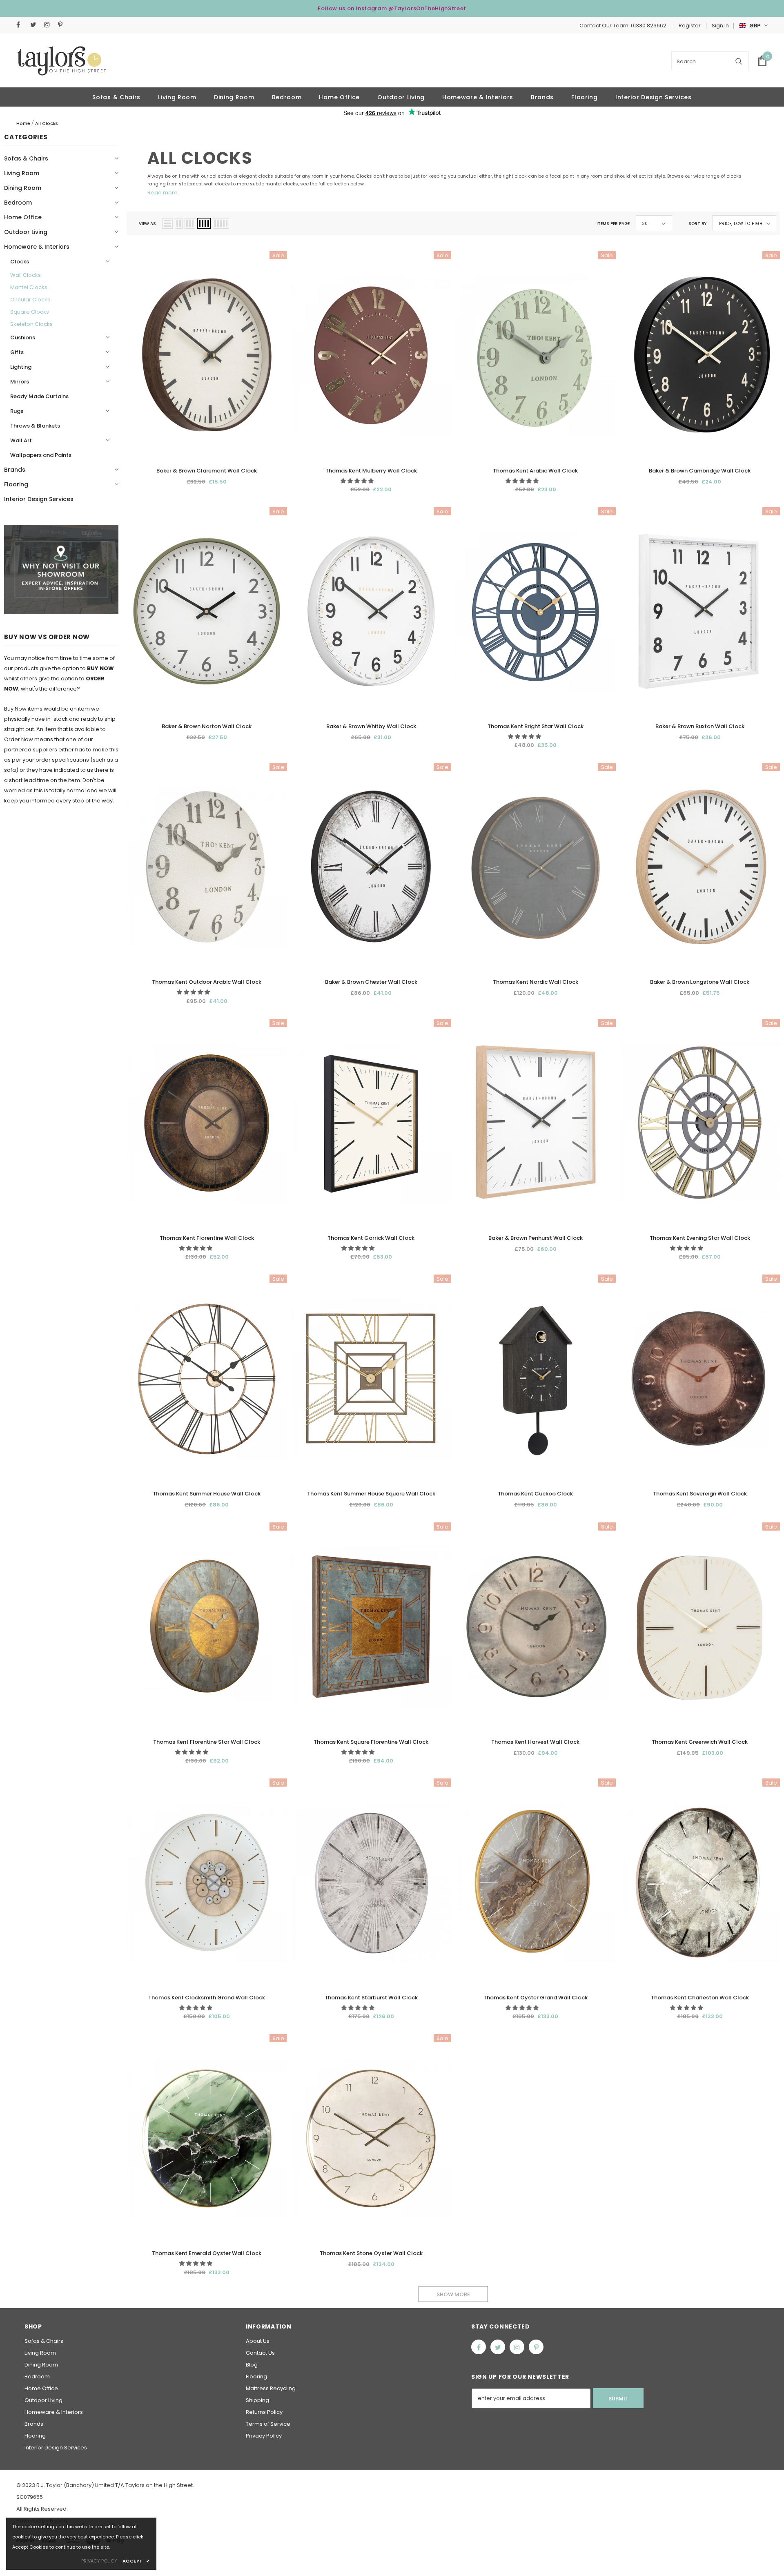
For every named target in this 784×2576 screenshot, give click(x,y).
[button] (358, 481)
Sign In (720, 26)
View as (147, 224)
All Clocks (47, 123)
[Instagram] (49, 25)
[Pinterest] (63, 25)
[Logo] (61, 61)
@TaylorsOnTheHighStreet (427, 8)
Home (23, 123)
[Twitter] (35, 25)
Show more (453, 2294)
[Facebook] (21, 25)
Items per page (613, 224)
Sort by (697, 224)
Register (690, 26)
